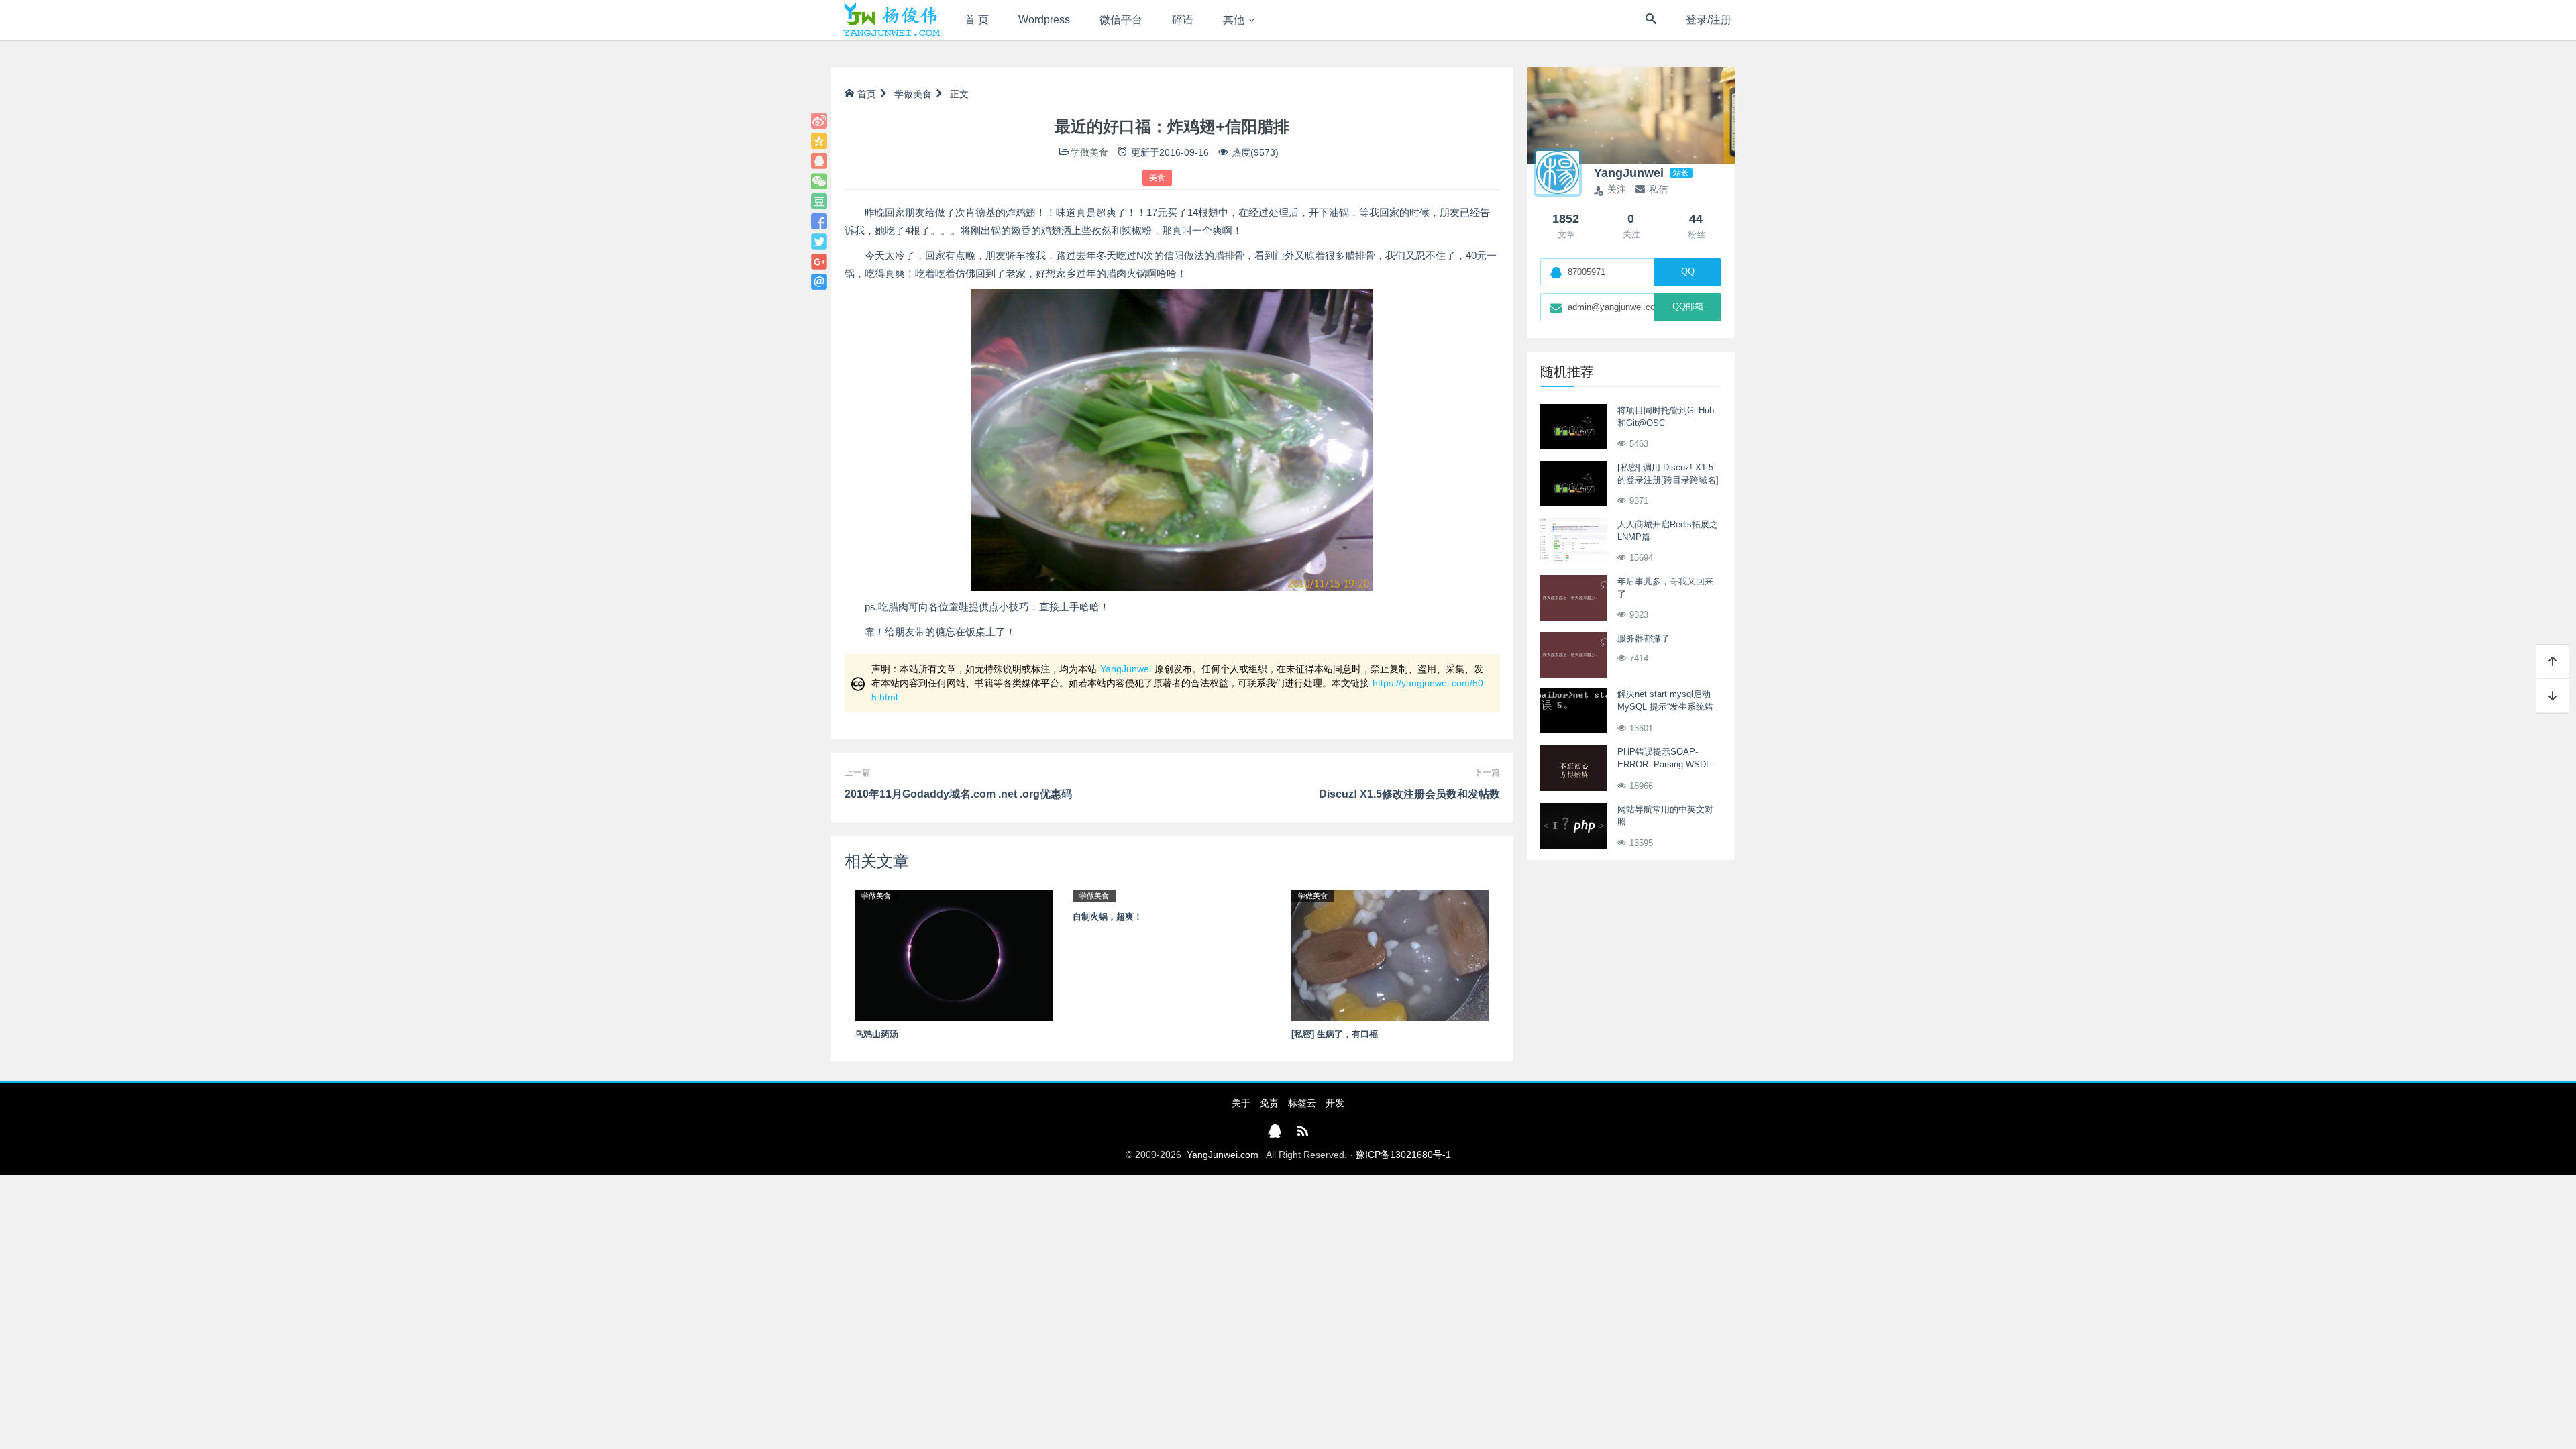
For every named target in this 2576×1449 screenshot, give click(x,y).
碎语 (1183, 20)
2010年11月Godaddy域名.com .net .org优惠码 (958, 794)
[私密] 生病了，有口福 (1335, 1034)
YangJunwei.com (1223, 1155)
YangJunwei (1126, 669)
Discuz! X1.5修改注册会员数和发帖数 (1409, 794)
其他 (1234, 20)
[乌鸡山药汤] (954, 955)
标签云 (1302, 1103)
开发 (1335, 1103)
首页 (867, 94)
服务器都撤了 (1644, 638)
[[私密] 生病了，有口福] (1390, 955)
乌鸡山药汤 (876, 1034)
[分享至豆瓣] (819, 201)
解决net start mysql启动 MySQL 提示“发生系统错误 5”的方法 (1665, 707)
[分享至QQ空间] (819, 141)
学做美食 (913, 94)
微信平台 (1121, 20)
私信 (1658, 189)
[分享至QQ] (819, 161)
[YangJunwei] (891, 20)
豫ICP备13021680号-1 (1403, 1155)
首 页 (977, 20)
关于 (1241, 1103)
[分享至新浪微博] (819, 121)
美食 (1157, 178)
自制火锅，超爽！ (1108, 917)
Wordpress (1044, 20)
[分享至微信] (819, 181)
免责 (1269, 1103)
